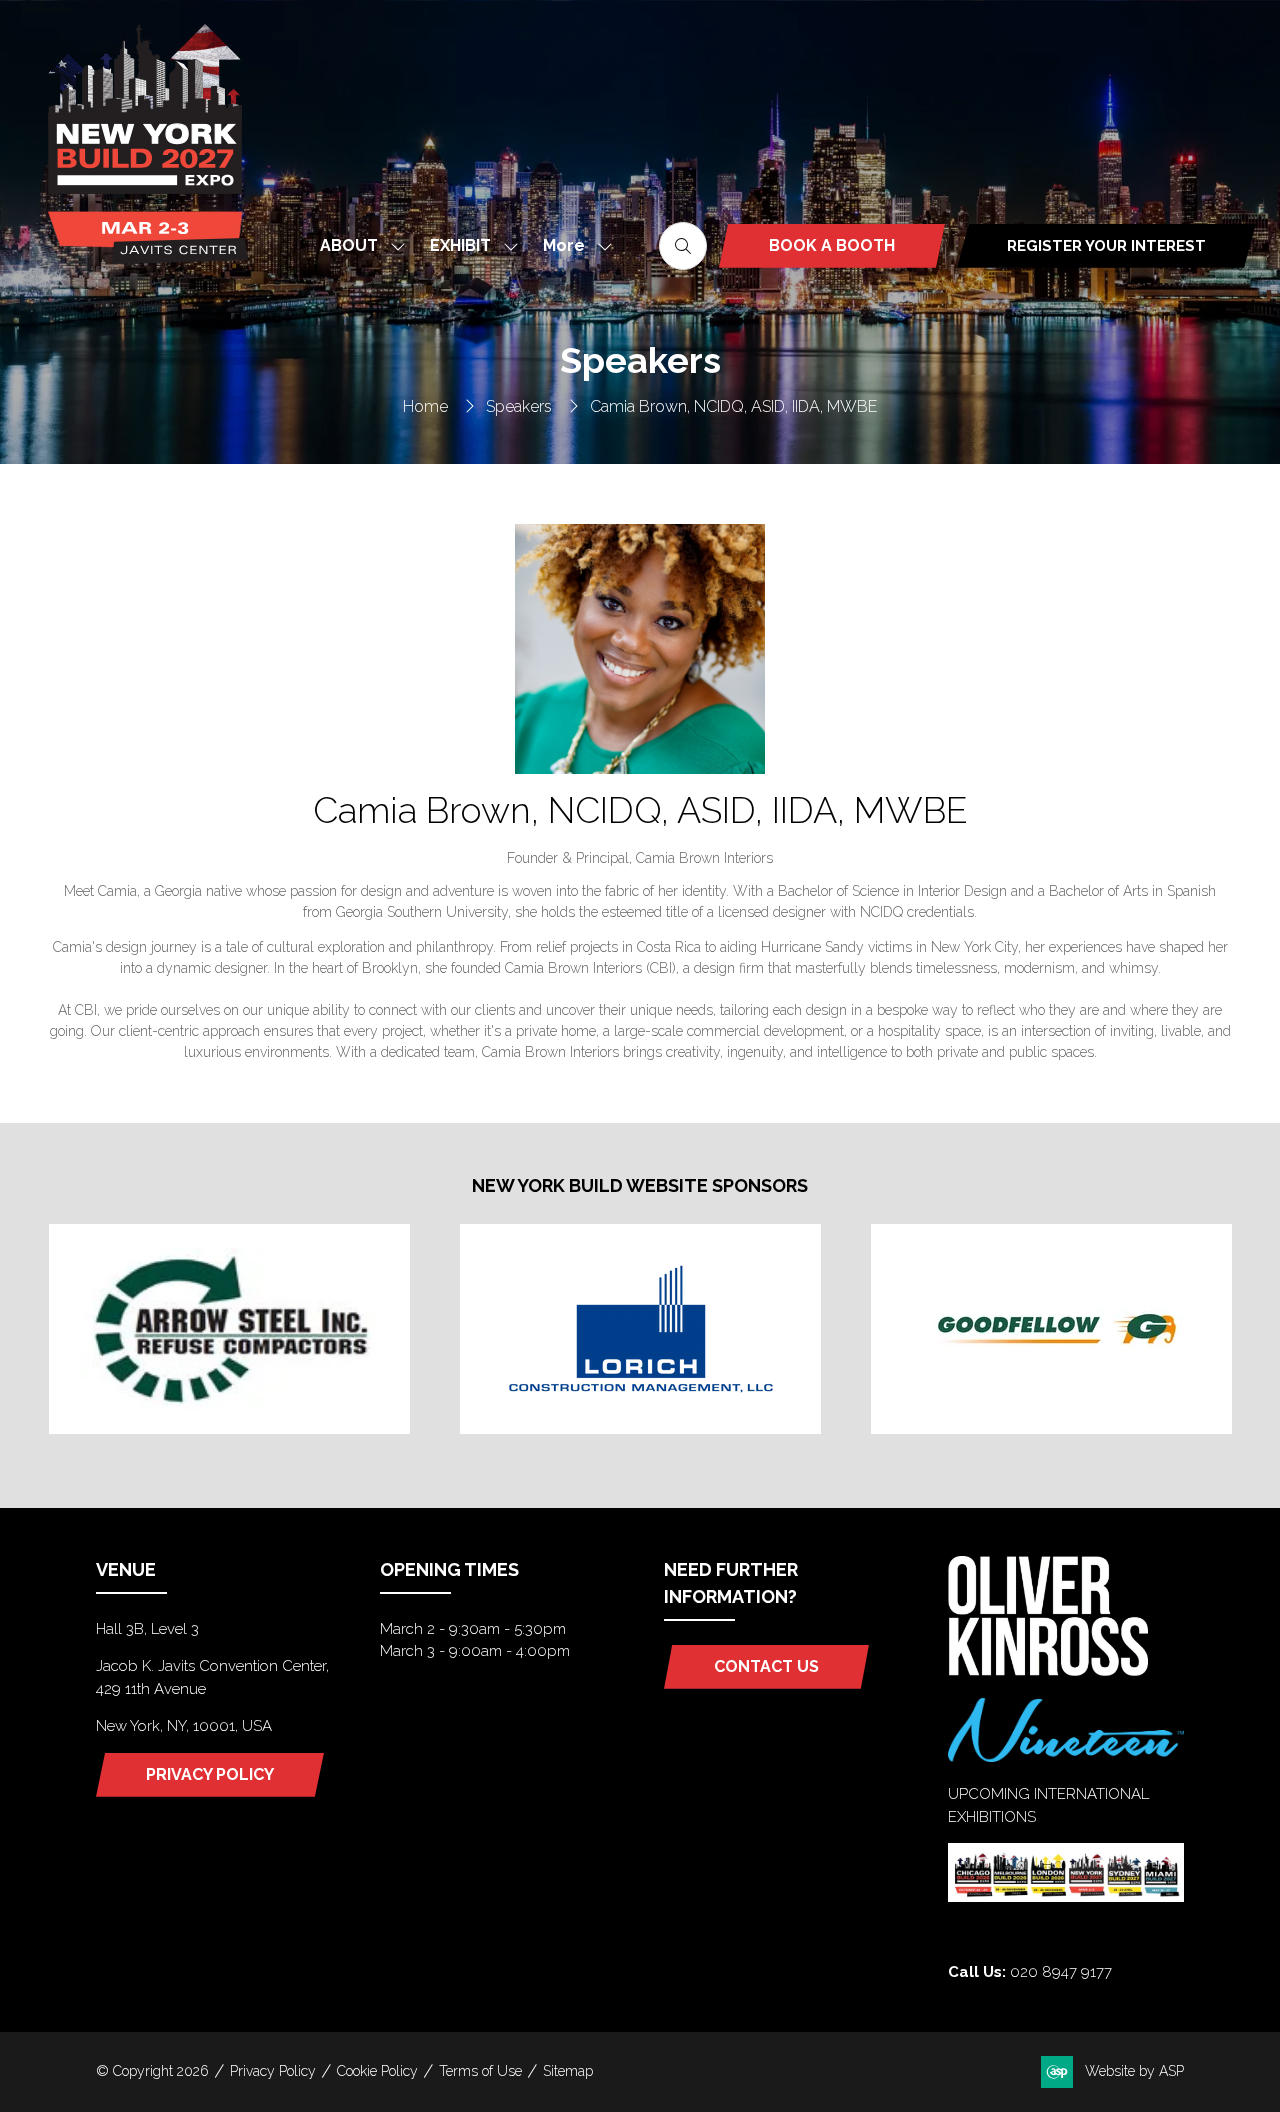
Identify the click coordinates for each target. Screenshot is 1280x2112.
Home (425, 406)
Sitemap (568, 2071)
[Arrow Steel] (229, 1329)
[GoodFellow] (1051, 1329)
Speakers (519, 406)
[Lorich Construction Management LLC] (640, 1329)
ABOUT (349, 245)
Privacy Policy (273, 2071)
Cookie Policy (377, 2071)
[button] (572, 245)
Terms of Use (480, 2071)
